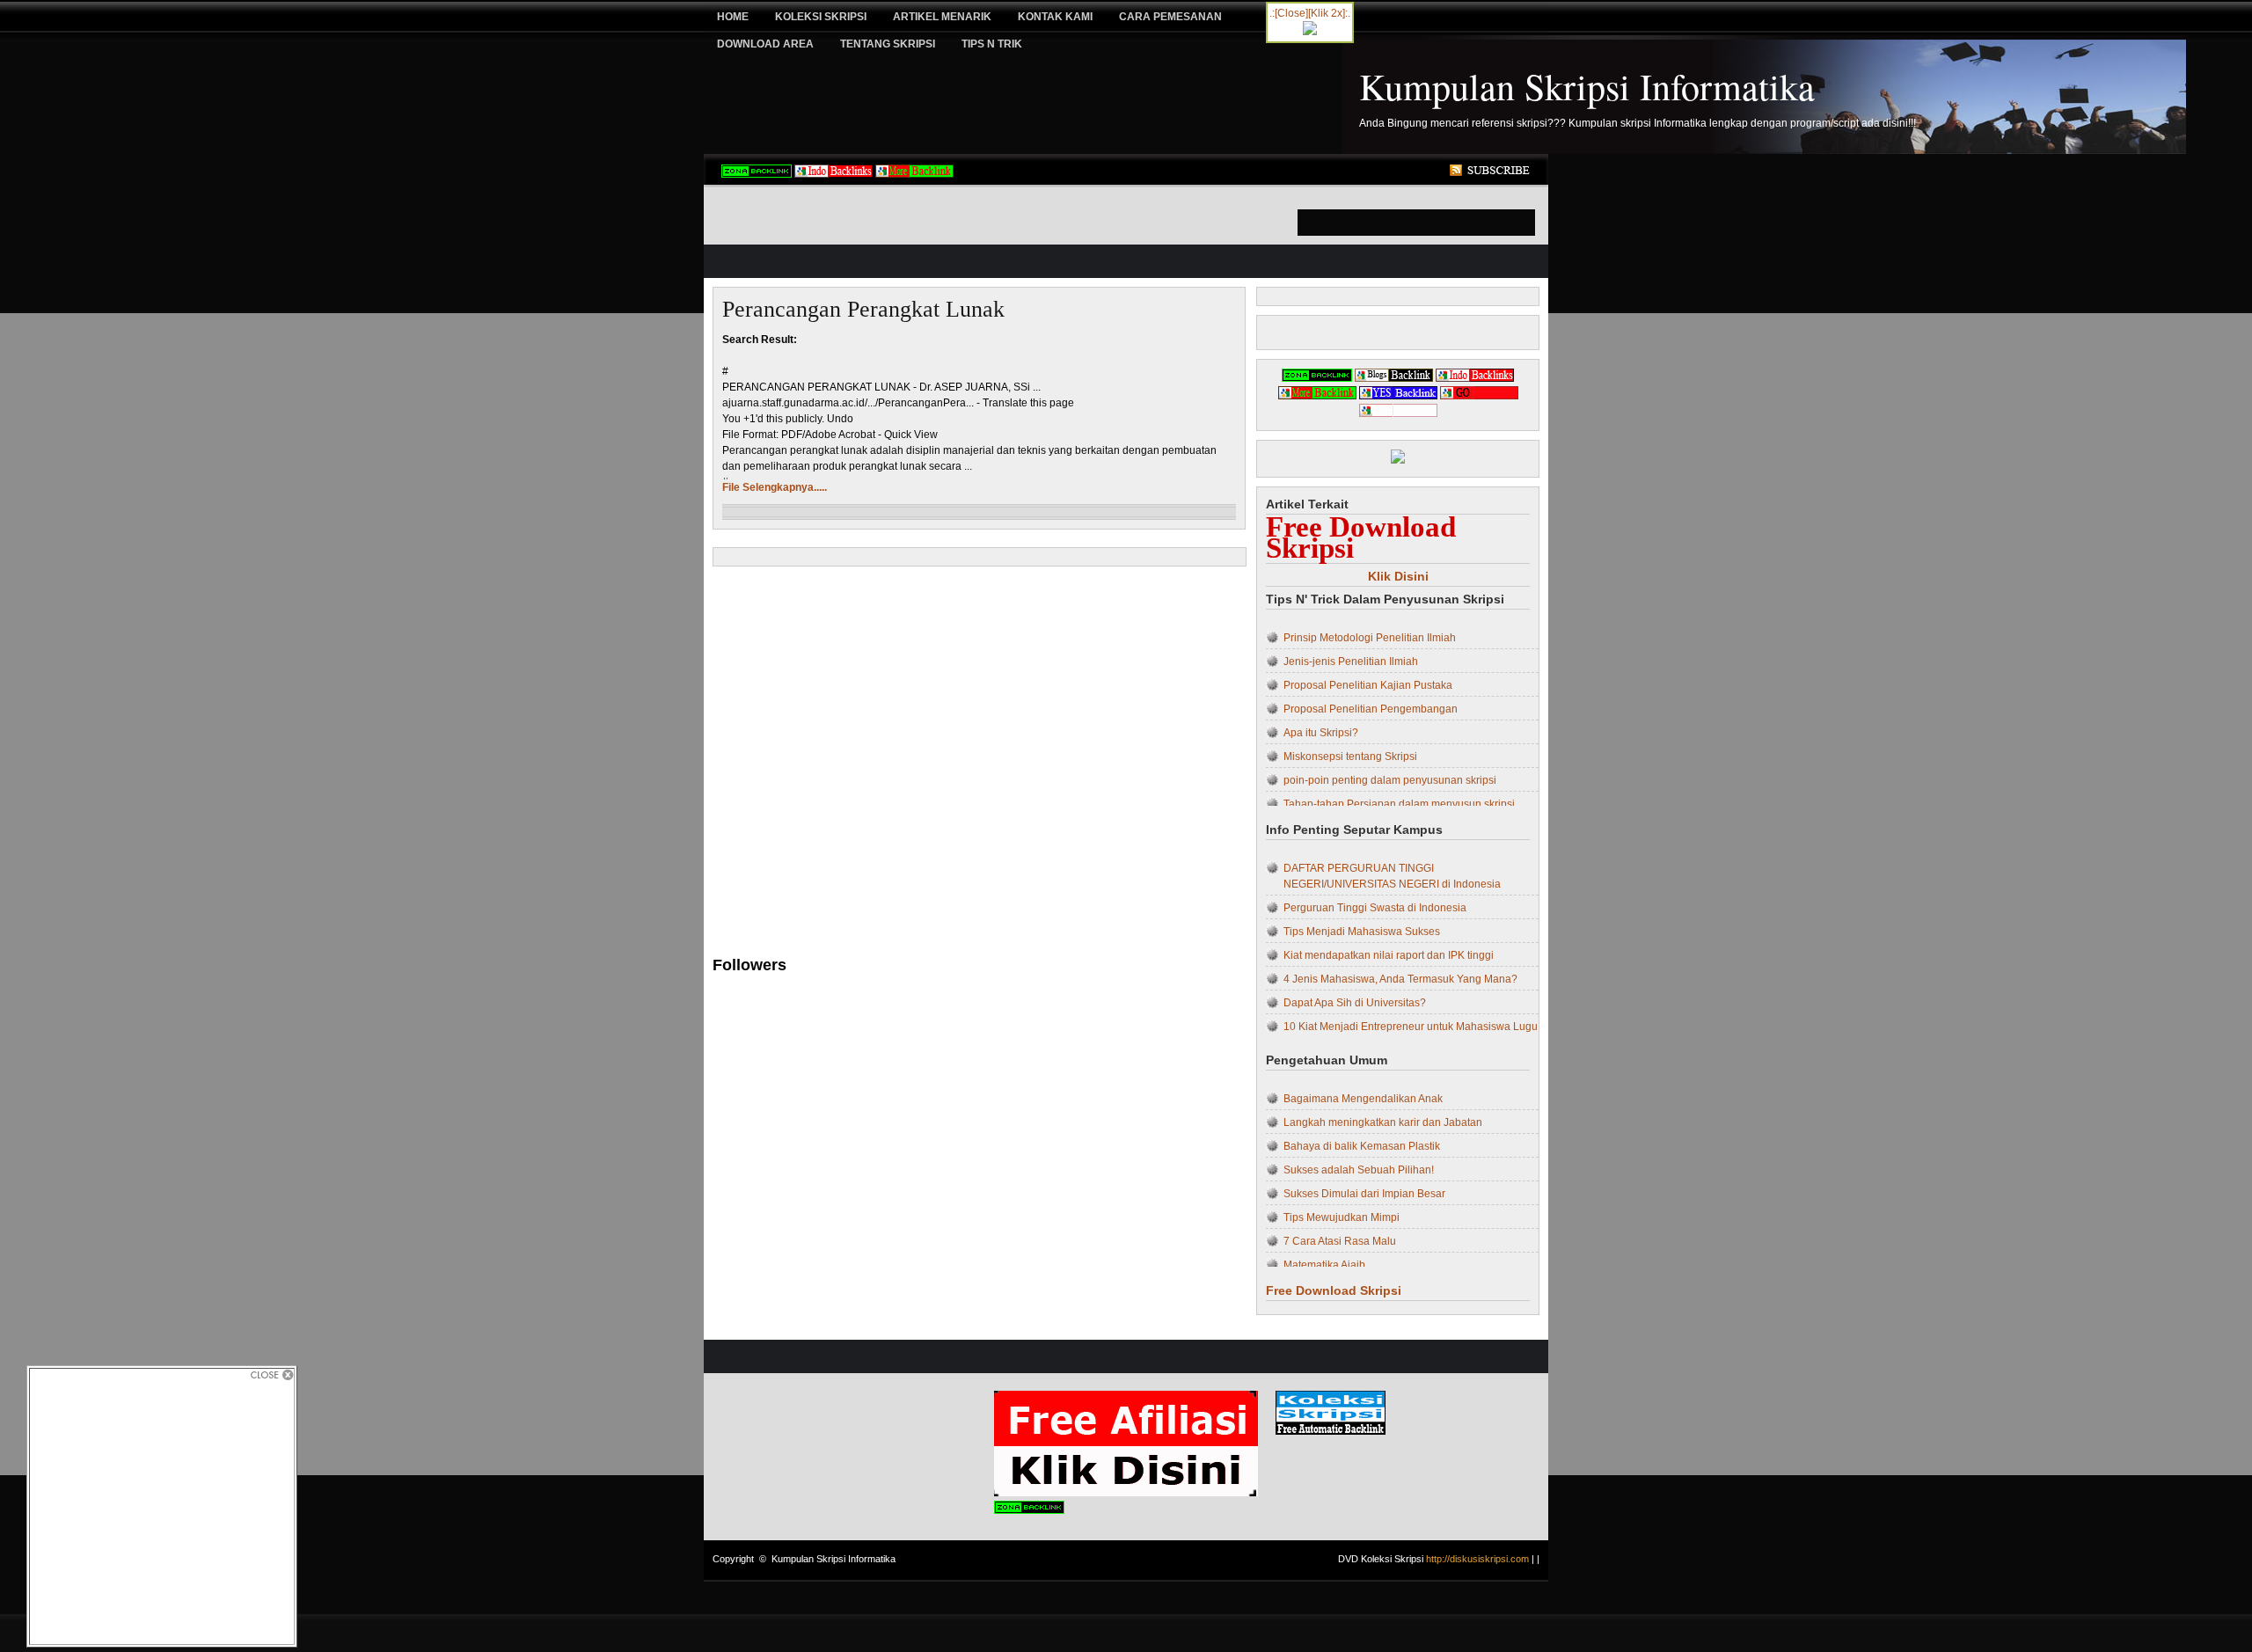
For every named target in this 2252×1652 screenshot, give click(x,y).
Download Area (765, 44)
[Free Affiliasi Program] (1126, 1493)
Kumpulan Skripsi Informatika (1587, 86)
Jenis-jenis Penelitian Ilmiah (1351, 662)
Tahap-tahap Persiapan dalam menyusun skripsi (1399, 804)
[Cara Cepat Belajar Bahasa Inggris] (1310, 32)
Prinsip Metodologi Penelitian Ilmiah (1370, 638)
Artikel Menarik (942, 17)
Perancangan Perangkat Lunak (863, 309)
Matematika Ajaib (1324, 1265)
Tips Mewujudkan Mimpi (1342, 1217)
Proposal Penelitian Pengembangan (1371, 709)
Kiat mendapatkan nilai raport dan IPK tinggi (1389, 955)
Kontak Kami (1055, 17)
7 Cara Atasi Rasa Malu (1340, 1241)
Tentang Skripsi (888, 44)
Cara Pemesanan (1170, 17)
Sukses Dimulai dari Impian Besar (1364, 1194)
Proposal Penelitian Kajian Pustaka (1368, 685)
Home (733, 17)
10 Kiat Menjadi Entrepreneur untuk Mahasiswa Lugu (1411, 1027)
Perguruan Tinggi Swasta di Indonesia (1375, 908)
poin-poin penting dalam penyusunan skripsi (1390, 780)
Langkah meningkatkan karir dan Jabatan (1383, 1122)
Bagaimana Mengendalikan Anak (1363, 1099)
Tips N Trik (992, 44)
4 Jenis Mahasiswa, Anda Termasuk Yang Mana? (1400, 979)
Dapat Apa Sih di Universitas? (1355, 1003)
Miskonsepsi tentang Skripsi (1350, 757)
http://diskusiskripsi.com (1477, 1559)
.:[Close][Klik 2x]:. (1310, 13)
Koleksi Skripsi (821, 17)
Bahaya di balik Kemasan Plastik (1362, 1146)
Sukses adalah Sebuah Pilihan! (1359, 1170)
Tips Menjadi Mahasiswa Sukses (1362, 932)
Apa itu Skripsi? (1321, 733)
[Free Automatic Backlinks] (757, 174)
